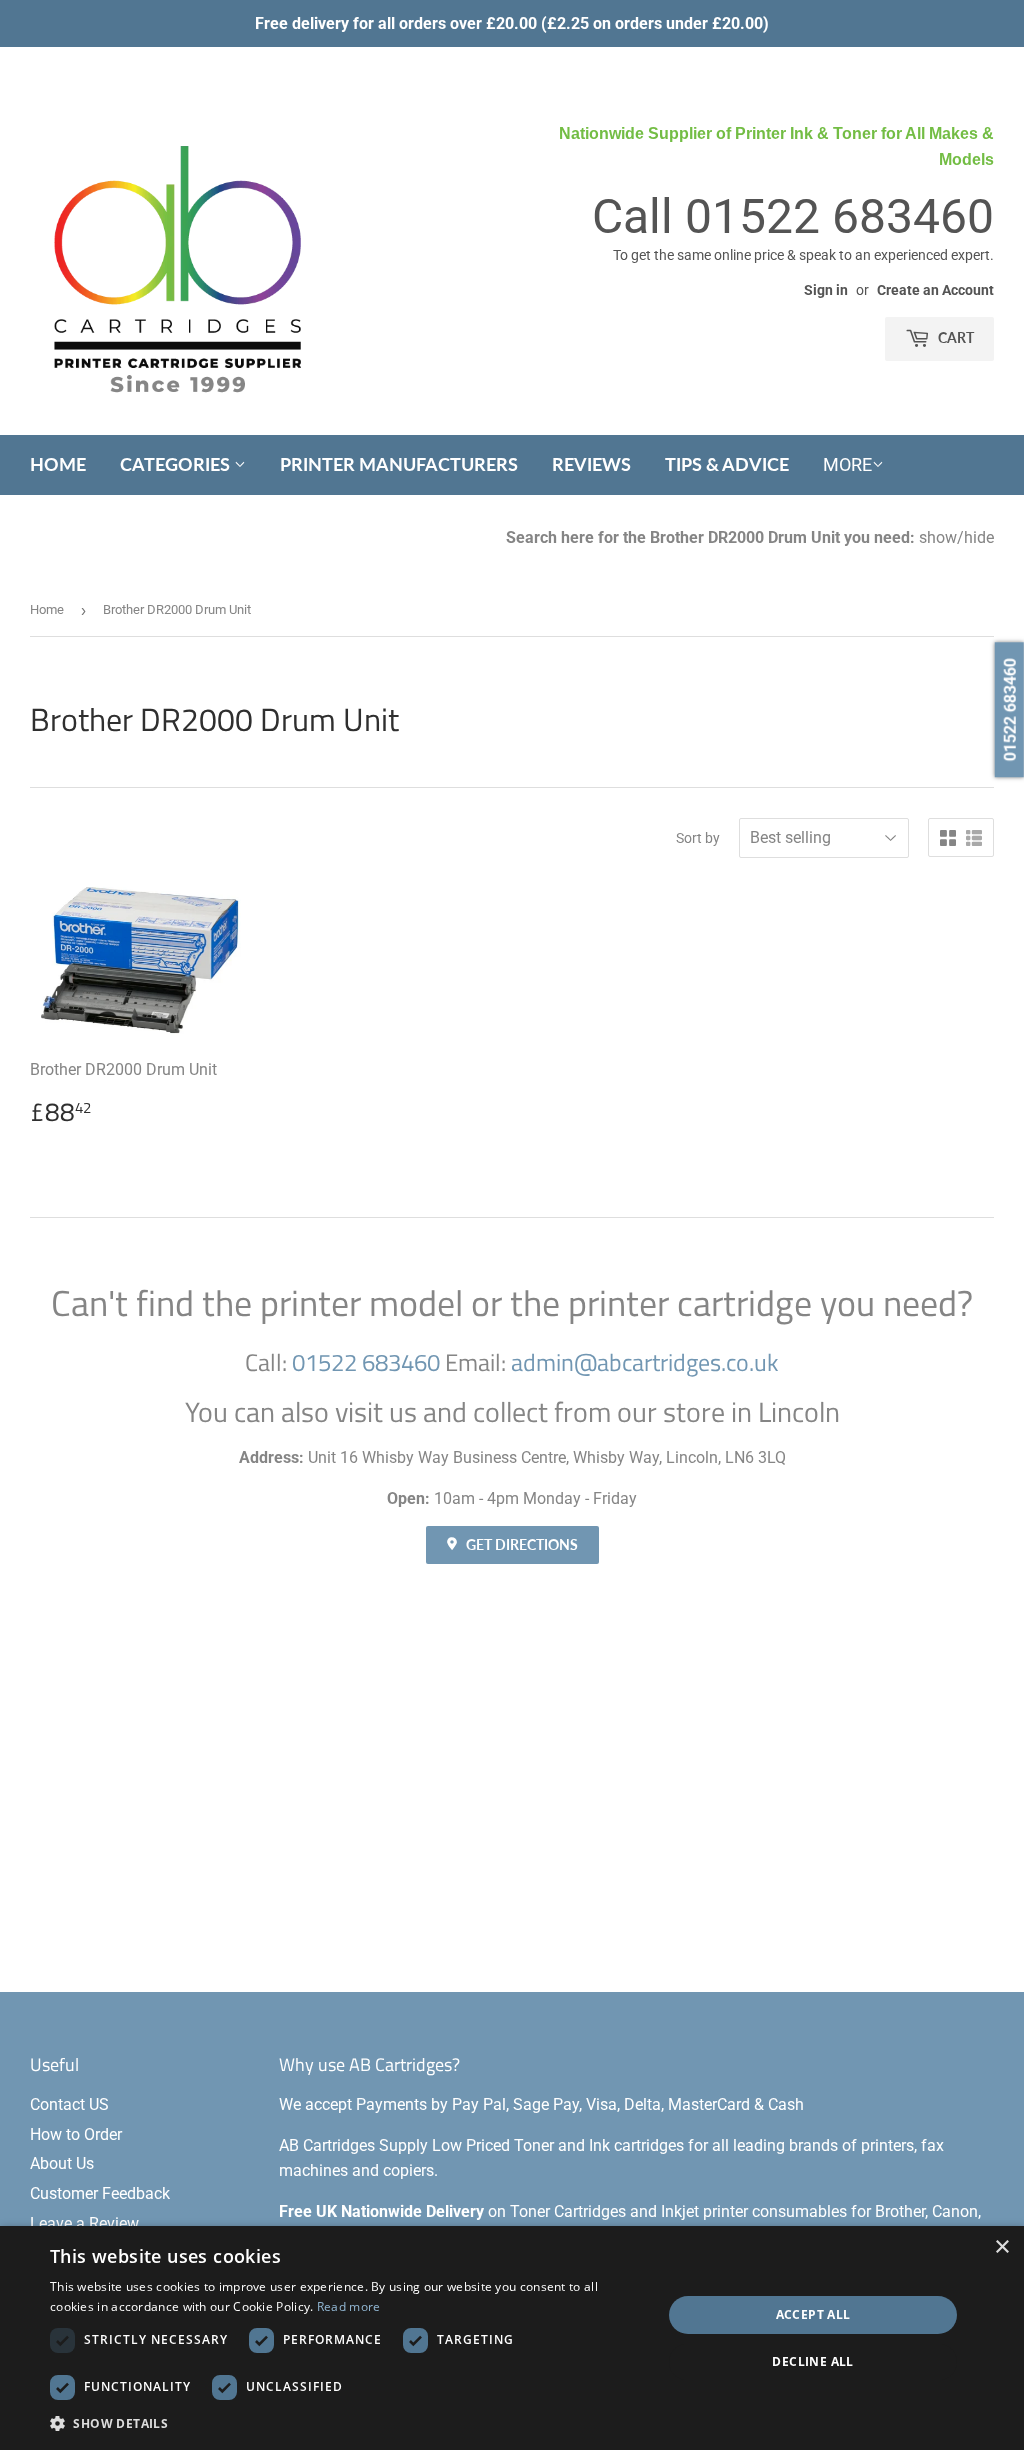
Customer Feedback (100, 2193)
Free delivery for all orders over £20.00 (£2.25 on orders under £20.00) (512, 23)
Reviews (591, 464)
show (938, 537)
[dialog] (512, 2338)
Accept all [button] (813, 2314)
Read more (349, 2306)
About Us (62, 2163)
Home (58, 464)
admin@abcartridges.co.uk (645, 1362)
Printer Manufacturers (399, 464)
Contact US (69, 2104)
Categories (177, 464)
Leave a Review (84, 2223)
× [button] (1001, 2247)
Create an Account (935, 290)
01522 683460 (839, 216)
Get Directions (520, 1544)
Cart (954, 337)
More (847, 464)
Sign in (826, 290)
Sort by (698, 838)
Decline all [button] (812, 2361)
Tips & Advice (727, 464)
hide (979, 537)
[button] (347, 2423)
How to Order (76, 2134)
